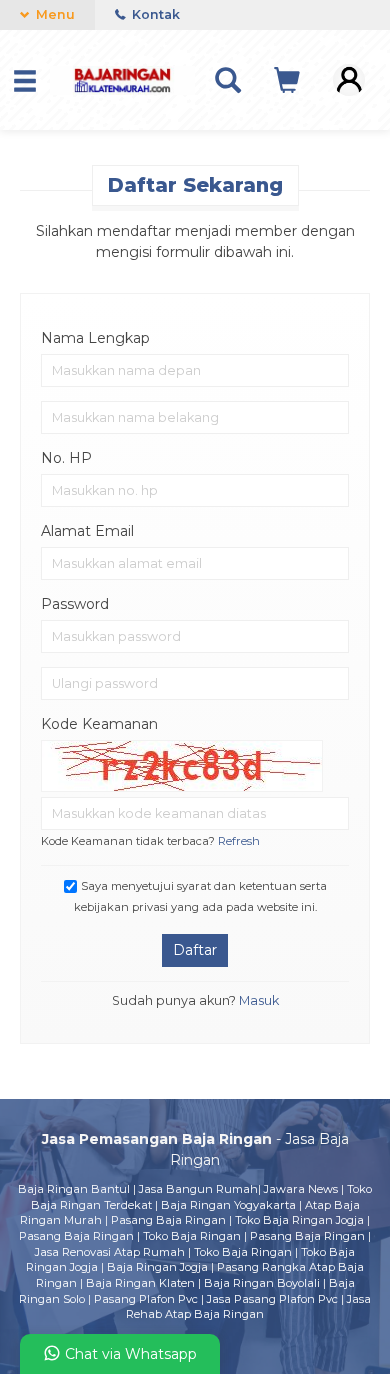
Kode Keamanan (99, 724)
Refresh (239, 841)
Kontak (154, 14)
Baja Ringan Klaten (140, 1283)
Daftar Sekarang (195, 185)
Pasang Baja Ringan (168, 1220)
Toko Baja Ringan (192, 1236)
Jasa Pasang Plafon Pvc (272, 1299)
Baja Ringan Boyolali (262, 1283)
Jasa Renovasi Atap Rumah (110, 1252)
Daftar (195, 950)
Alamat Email (87, 531)
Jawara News (301, 1189)
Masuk (259, 1000)
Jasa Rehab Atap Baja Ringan (248, 1307)
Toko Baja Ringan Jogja (299, 1220)
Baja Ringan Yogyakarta (228, 1205)
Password (75, 604)
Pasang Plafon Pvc (146, 1299)
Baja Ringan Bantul (74, 1189)
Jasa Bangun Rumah (198, 1189)
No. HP (66, 458)
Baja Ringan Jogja (157, 1267)
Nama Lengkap (95, 338)
